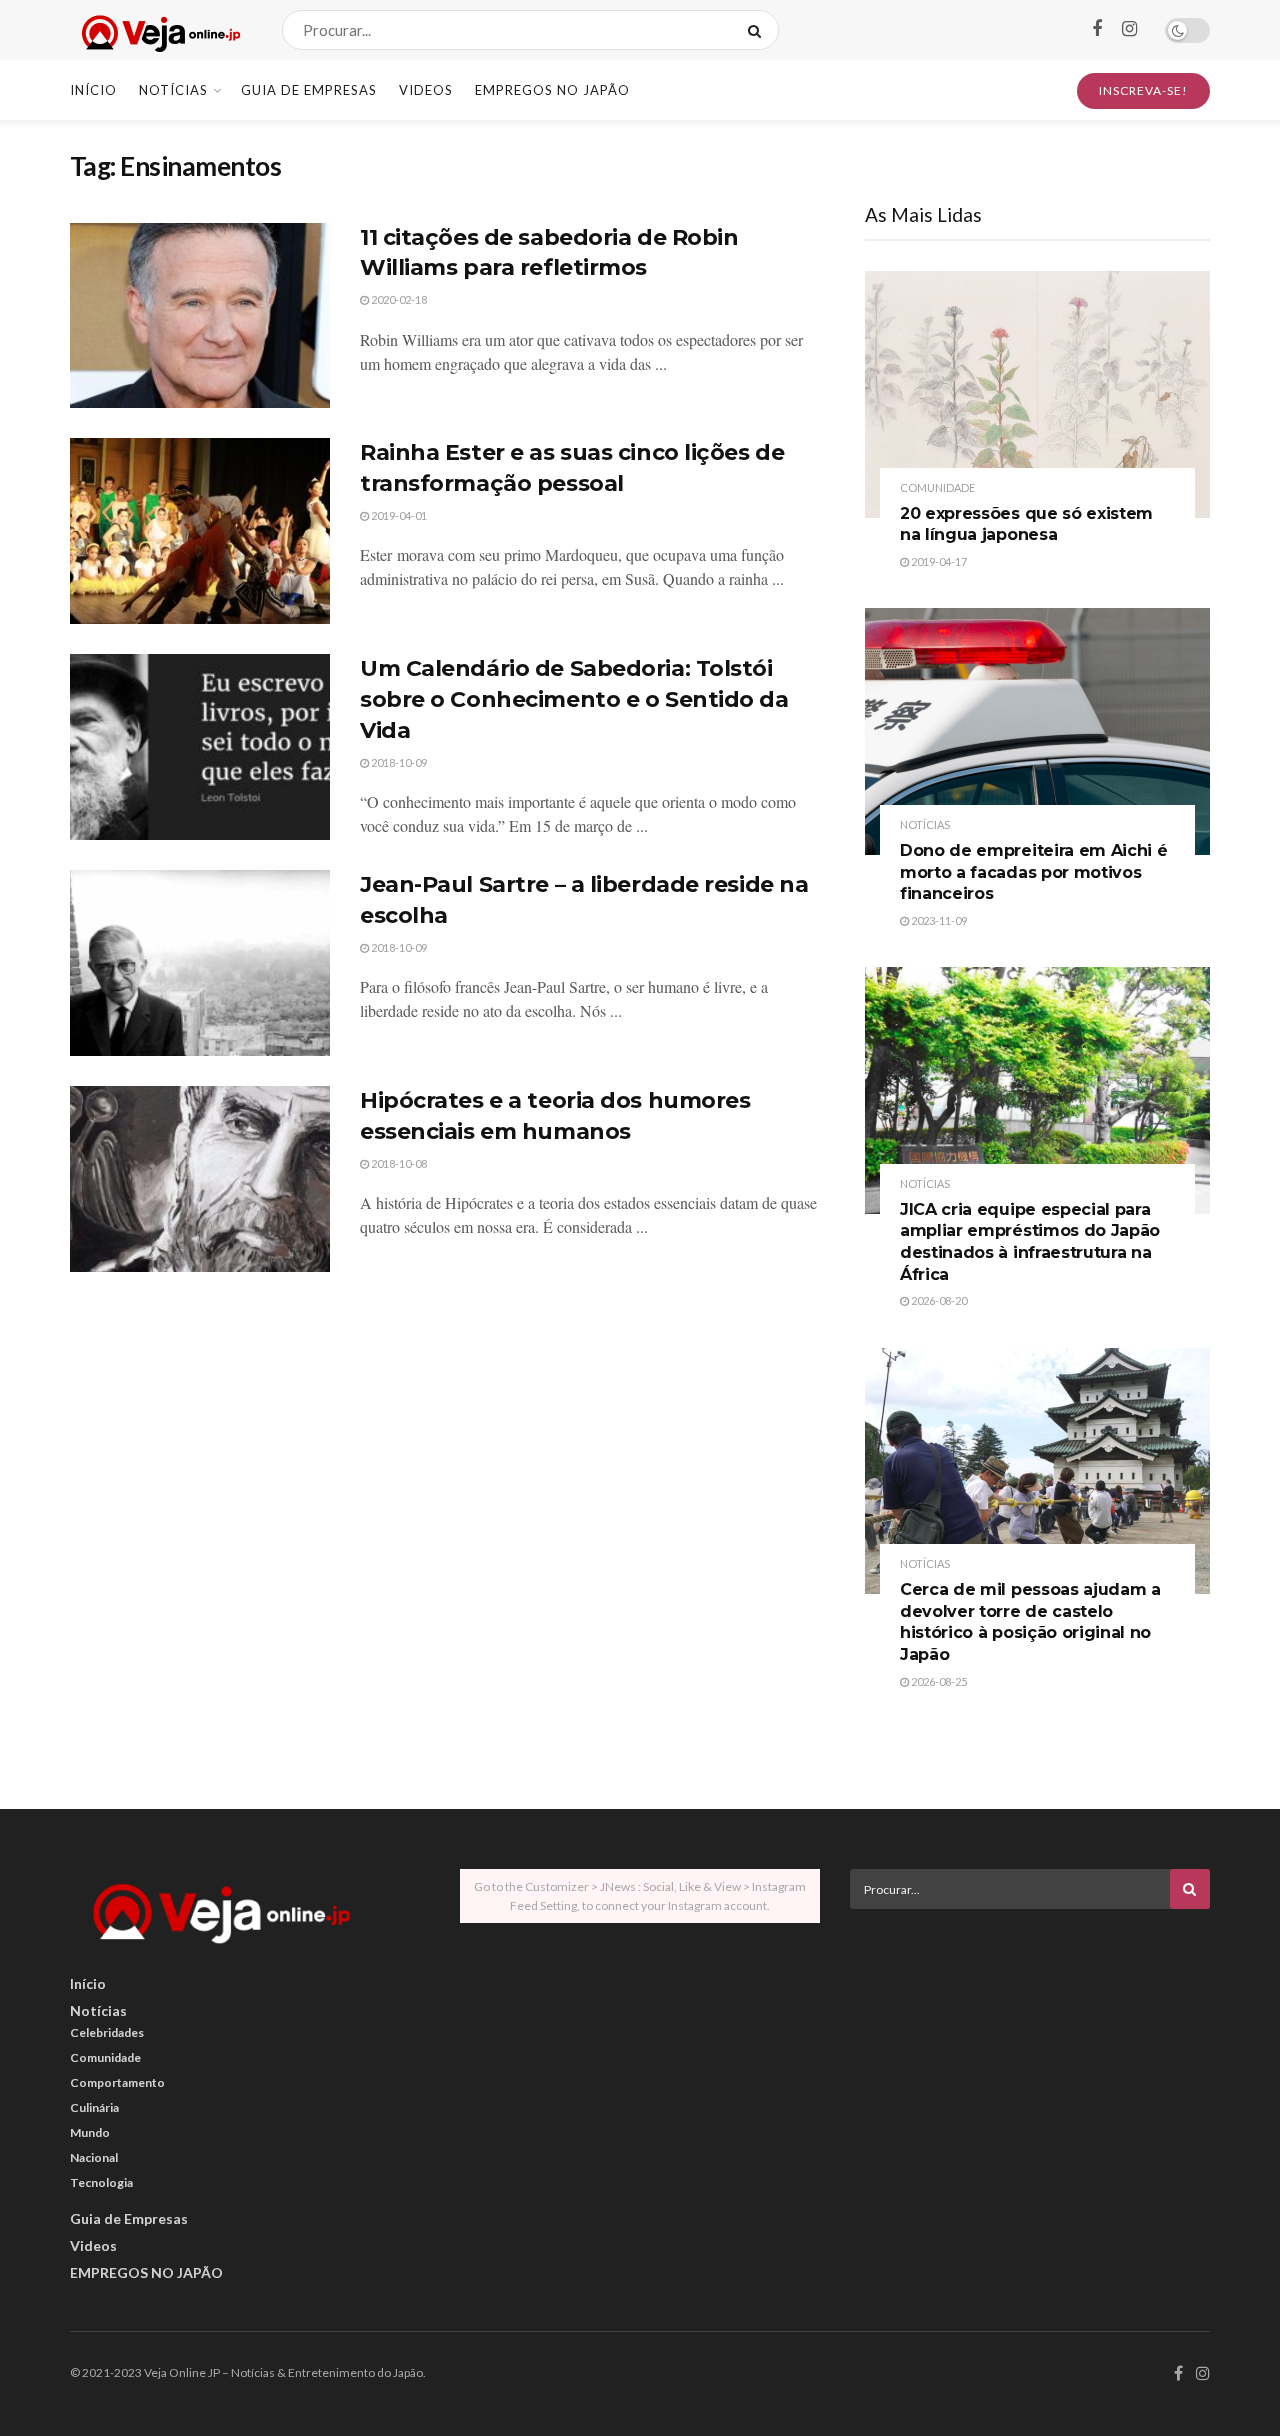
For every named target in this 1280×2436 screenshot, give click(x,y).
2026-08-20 (938, 1300)
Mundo (90, 2132)
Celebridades (107, 2032)
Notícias (173, 90)
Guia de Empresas (309, 90)
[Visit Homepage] (158, 30)
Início (93, 90)
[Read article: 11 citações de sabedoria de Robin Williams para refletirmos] (200, 316)
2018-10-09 (398, 762)
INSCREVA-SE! (1143, 90)
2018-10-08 (398, 1163)
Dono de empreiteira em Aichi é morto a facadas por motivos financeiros (1033, 872)
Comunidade (937, 487)
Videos (426, 90)
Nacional (94, 2157)
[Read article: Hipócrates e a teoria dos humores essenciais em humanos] (200, 1179)
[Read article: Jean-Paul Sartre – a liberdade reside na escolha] (200, 963)
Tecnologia (101, 2182)
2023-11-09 (938, 920)
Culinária (94, 2107)
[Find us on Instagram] (1129, 29)
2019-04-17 (938, 561)
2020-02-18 (398, 299)
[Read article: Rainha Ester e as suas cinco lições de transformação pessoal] (200, 531)
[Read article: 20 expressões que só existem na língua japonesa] (1037, 394)
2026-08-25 (938, 1681)
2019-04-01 (398, 515)
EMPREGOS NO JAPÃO (552, 90)
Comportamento (117, 2082)
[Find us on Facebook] (1097, 29)
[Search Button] (758, 30)
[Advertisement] (1030, 2064)
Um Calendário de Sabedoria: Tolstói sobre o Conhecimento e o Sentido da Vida (574, 699)
